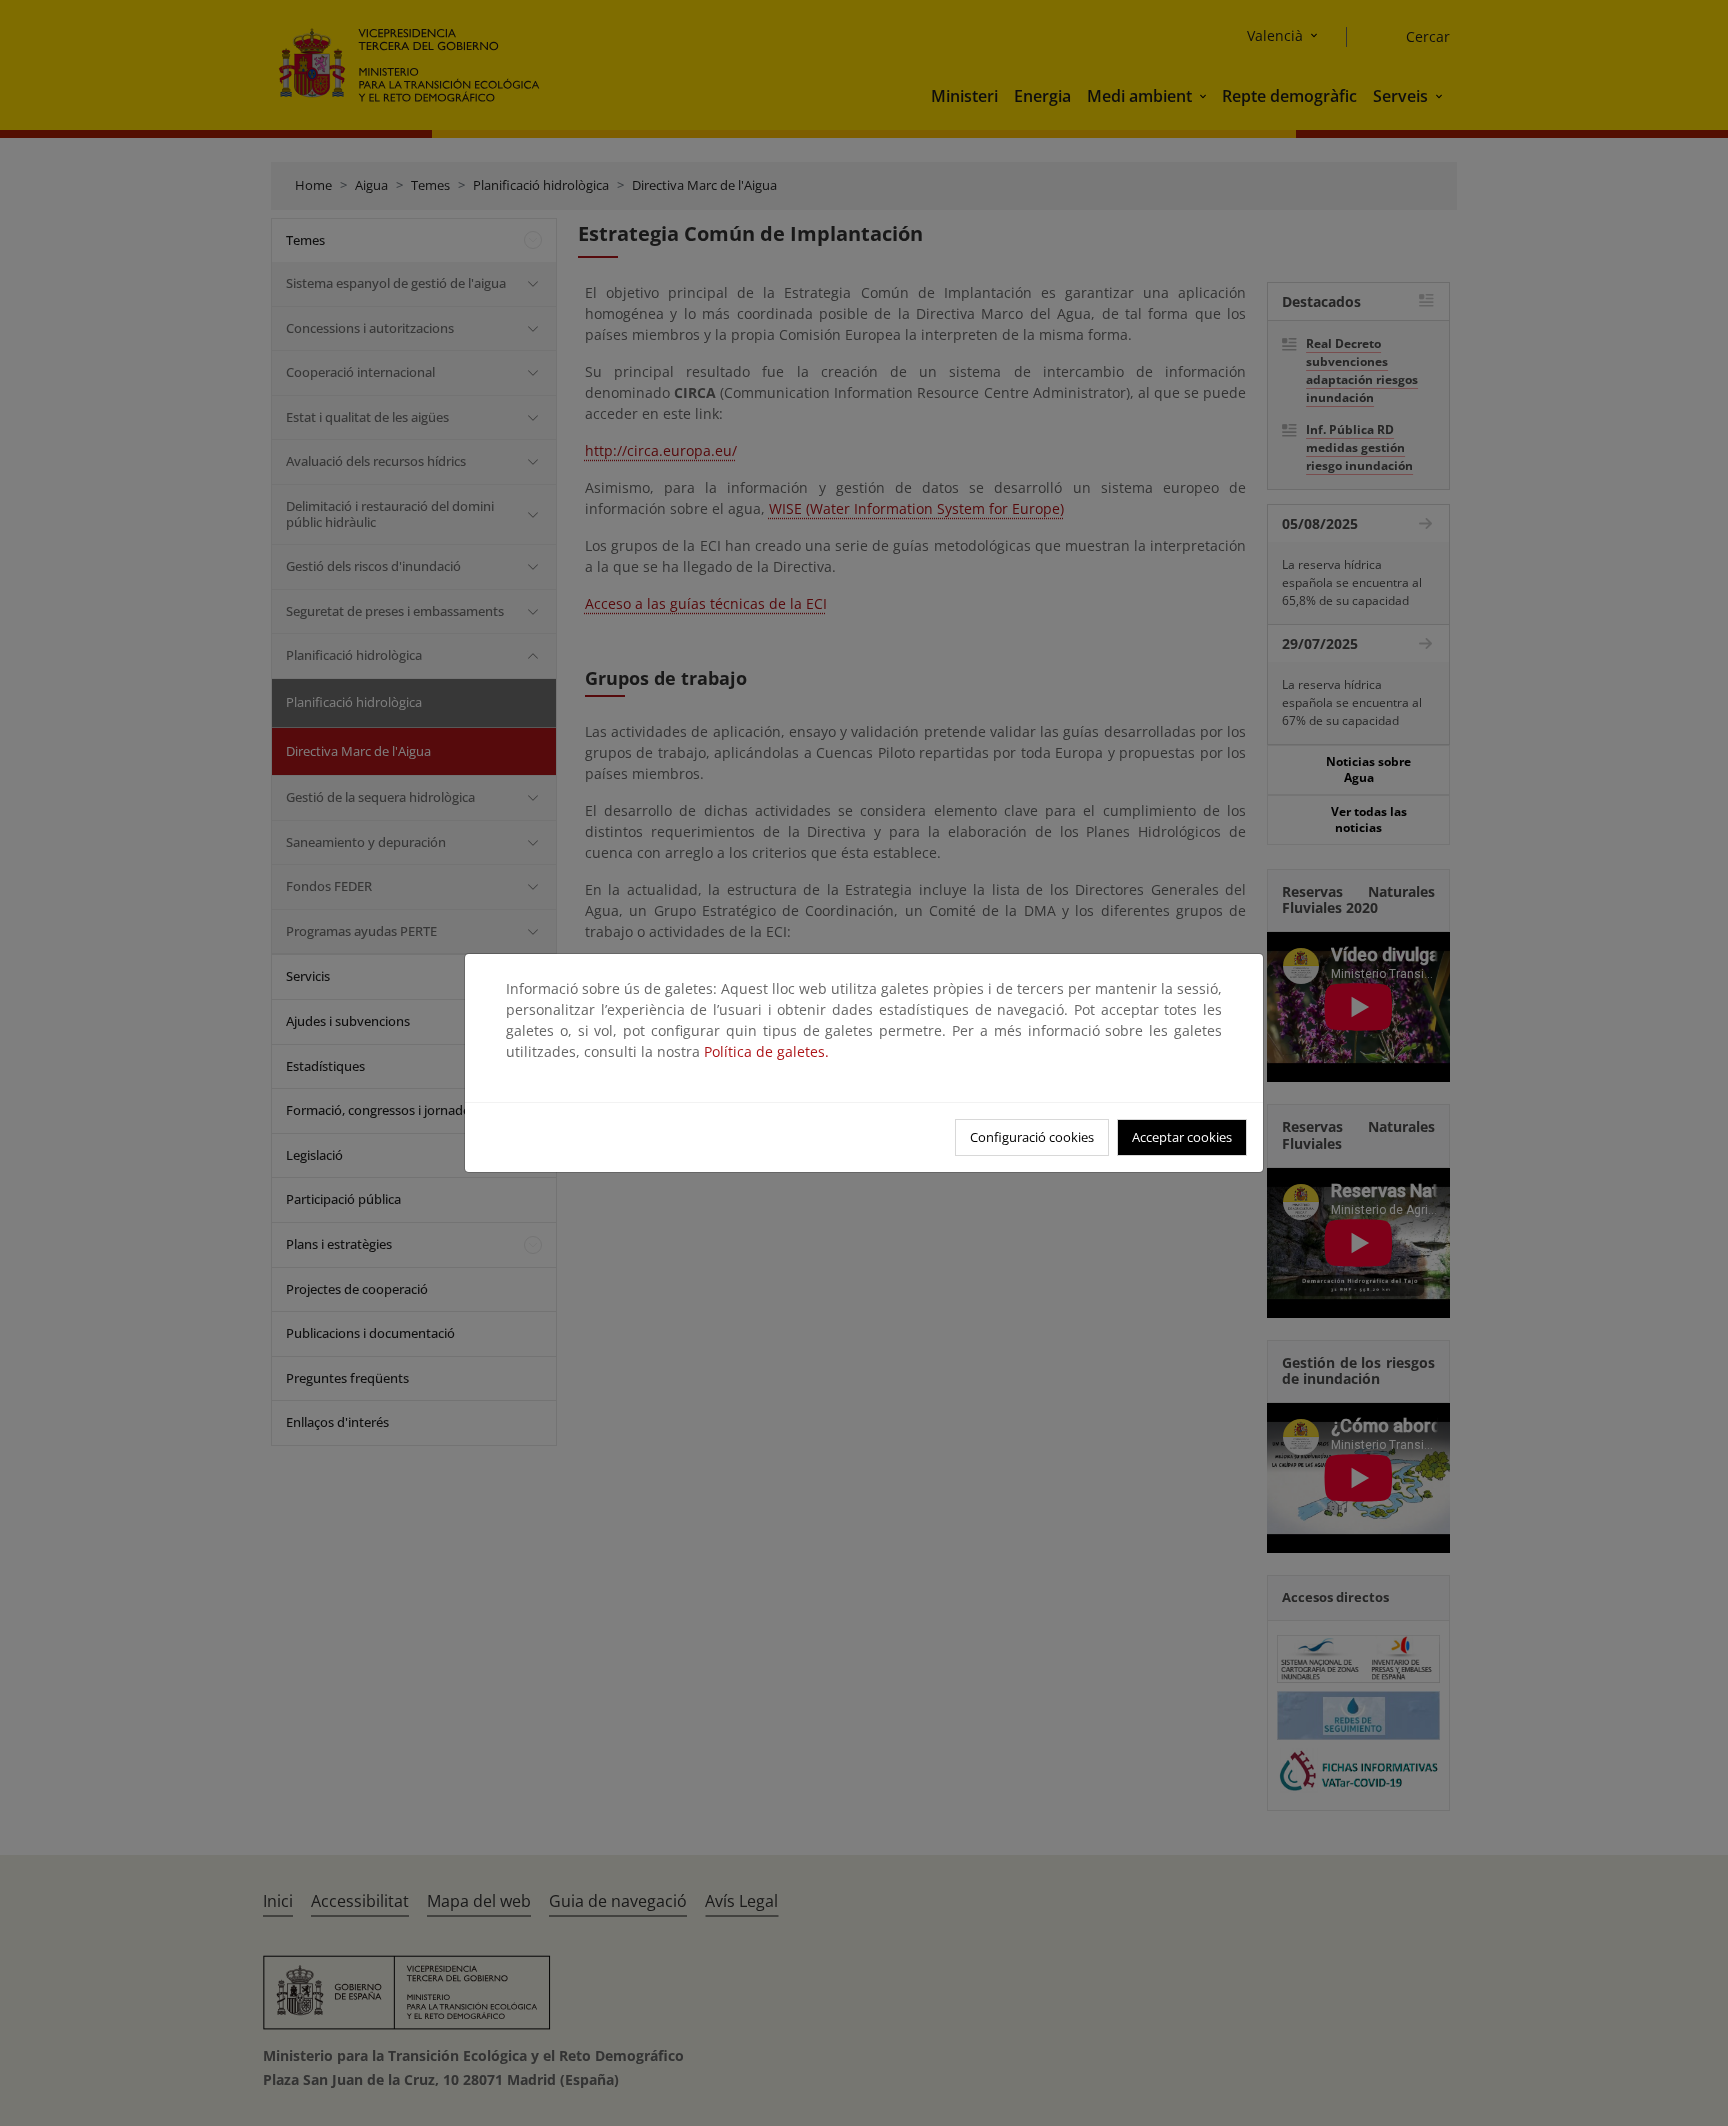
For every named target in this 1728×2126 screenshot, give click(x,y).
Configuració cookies (1032, 1137)
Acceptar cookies (1182, 1137)
